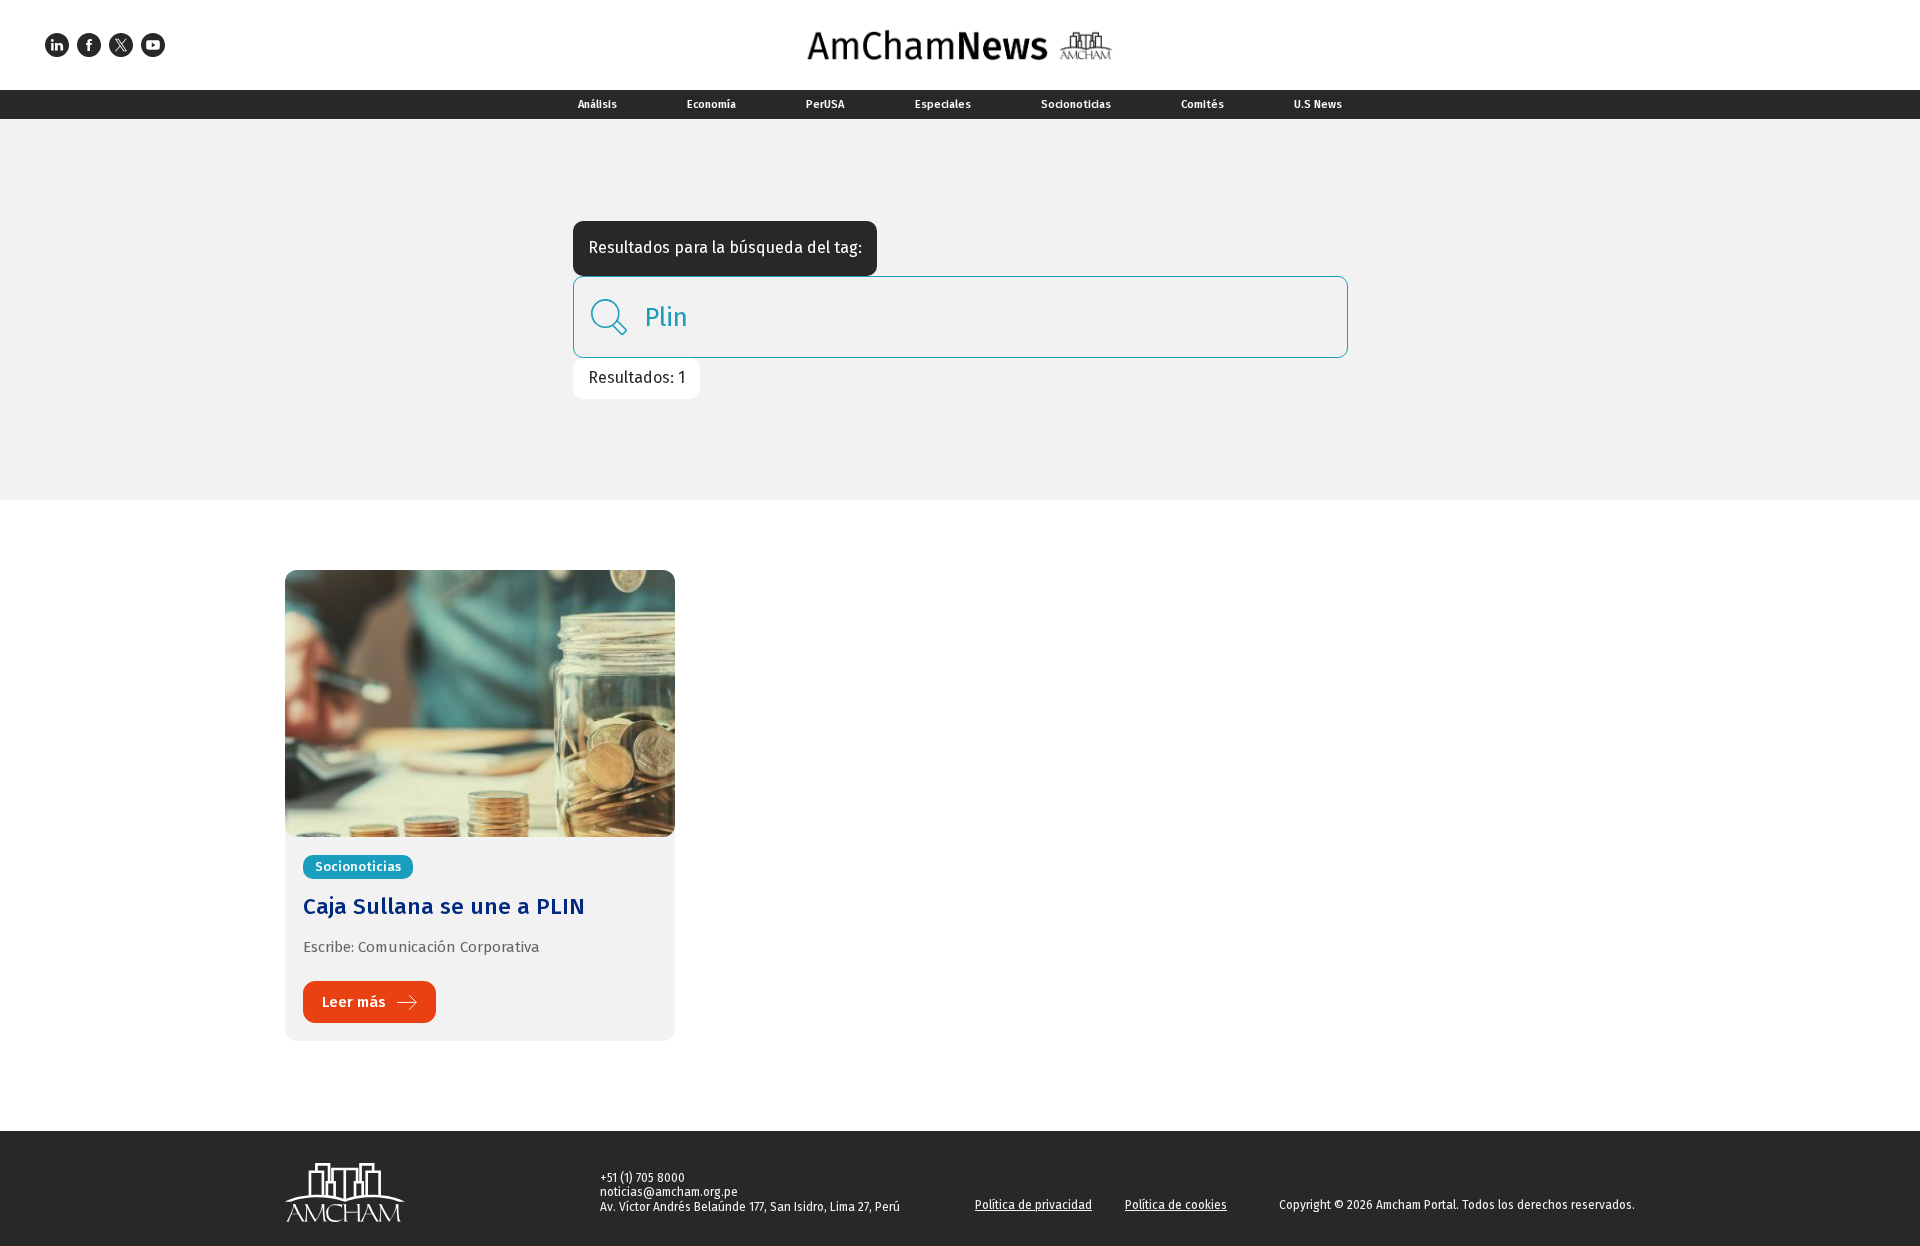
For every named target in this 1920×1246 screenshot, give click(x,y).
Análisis (597, 104)
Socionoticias (1076, 104)
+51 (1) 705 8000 (642, 1178)
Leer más (354, 1002)
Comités (1202, 104)
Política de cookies (1176, 1205)
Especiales (943, 104)
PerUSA (825, 104)
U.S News (1318, 104)
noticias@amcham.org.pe (669, 1192)
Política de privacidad (1033, 1205)
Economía (711, 104)
